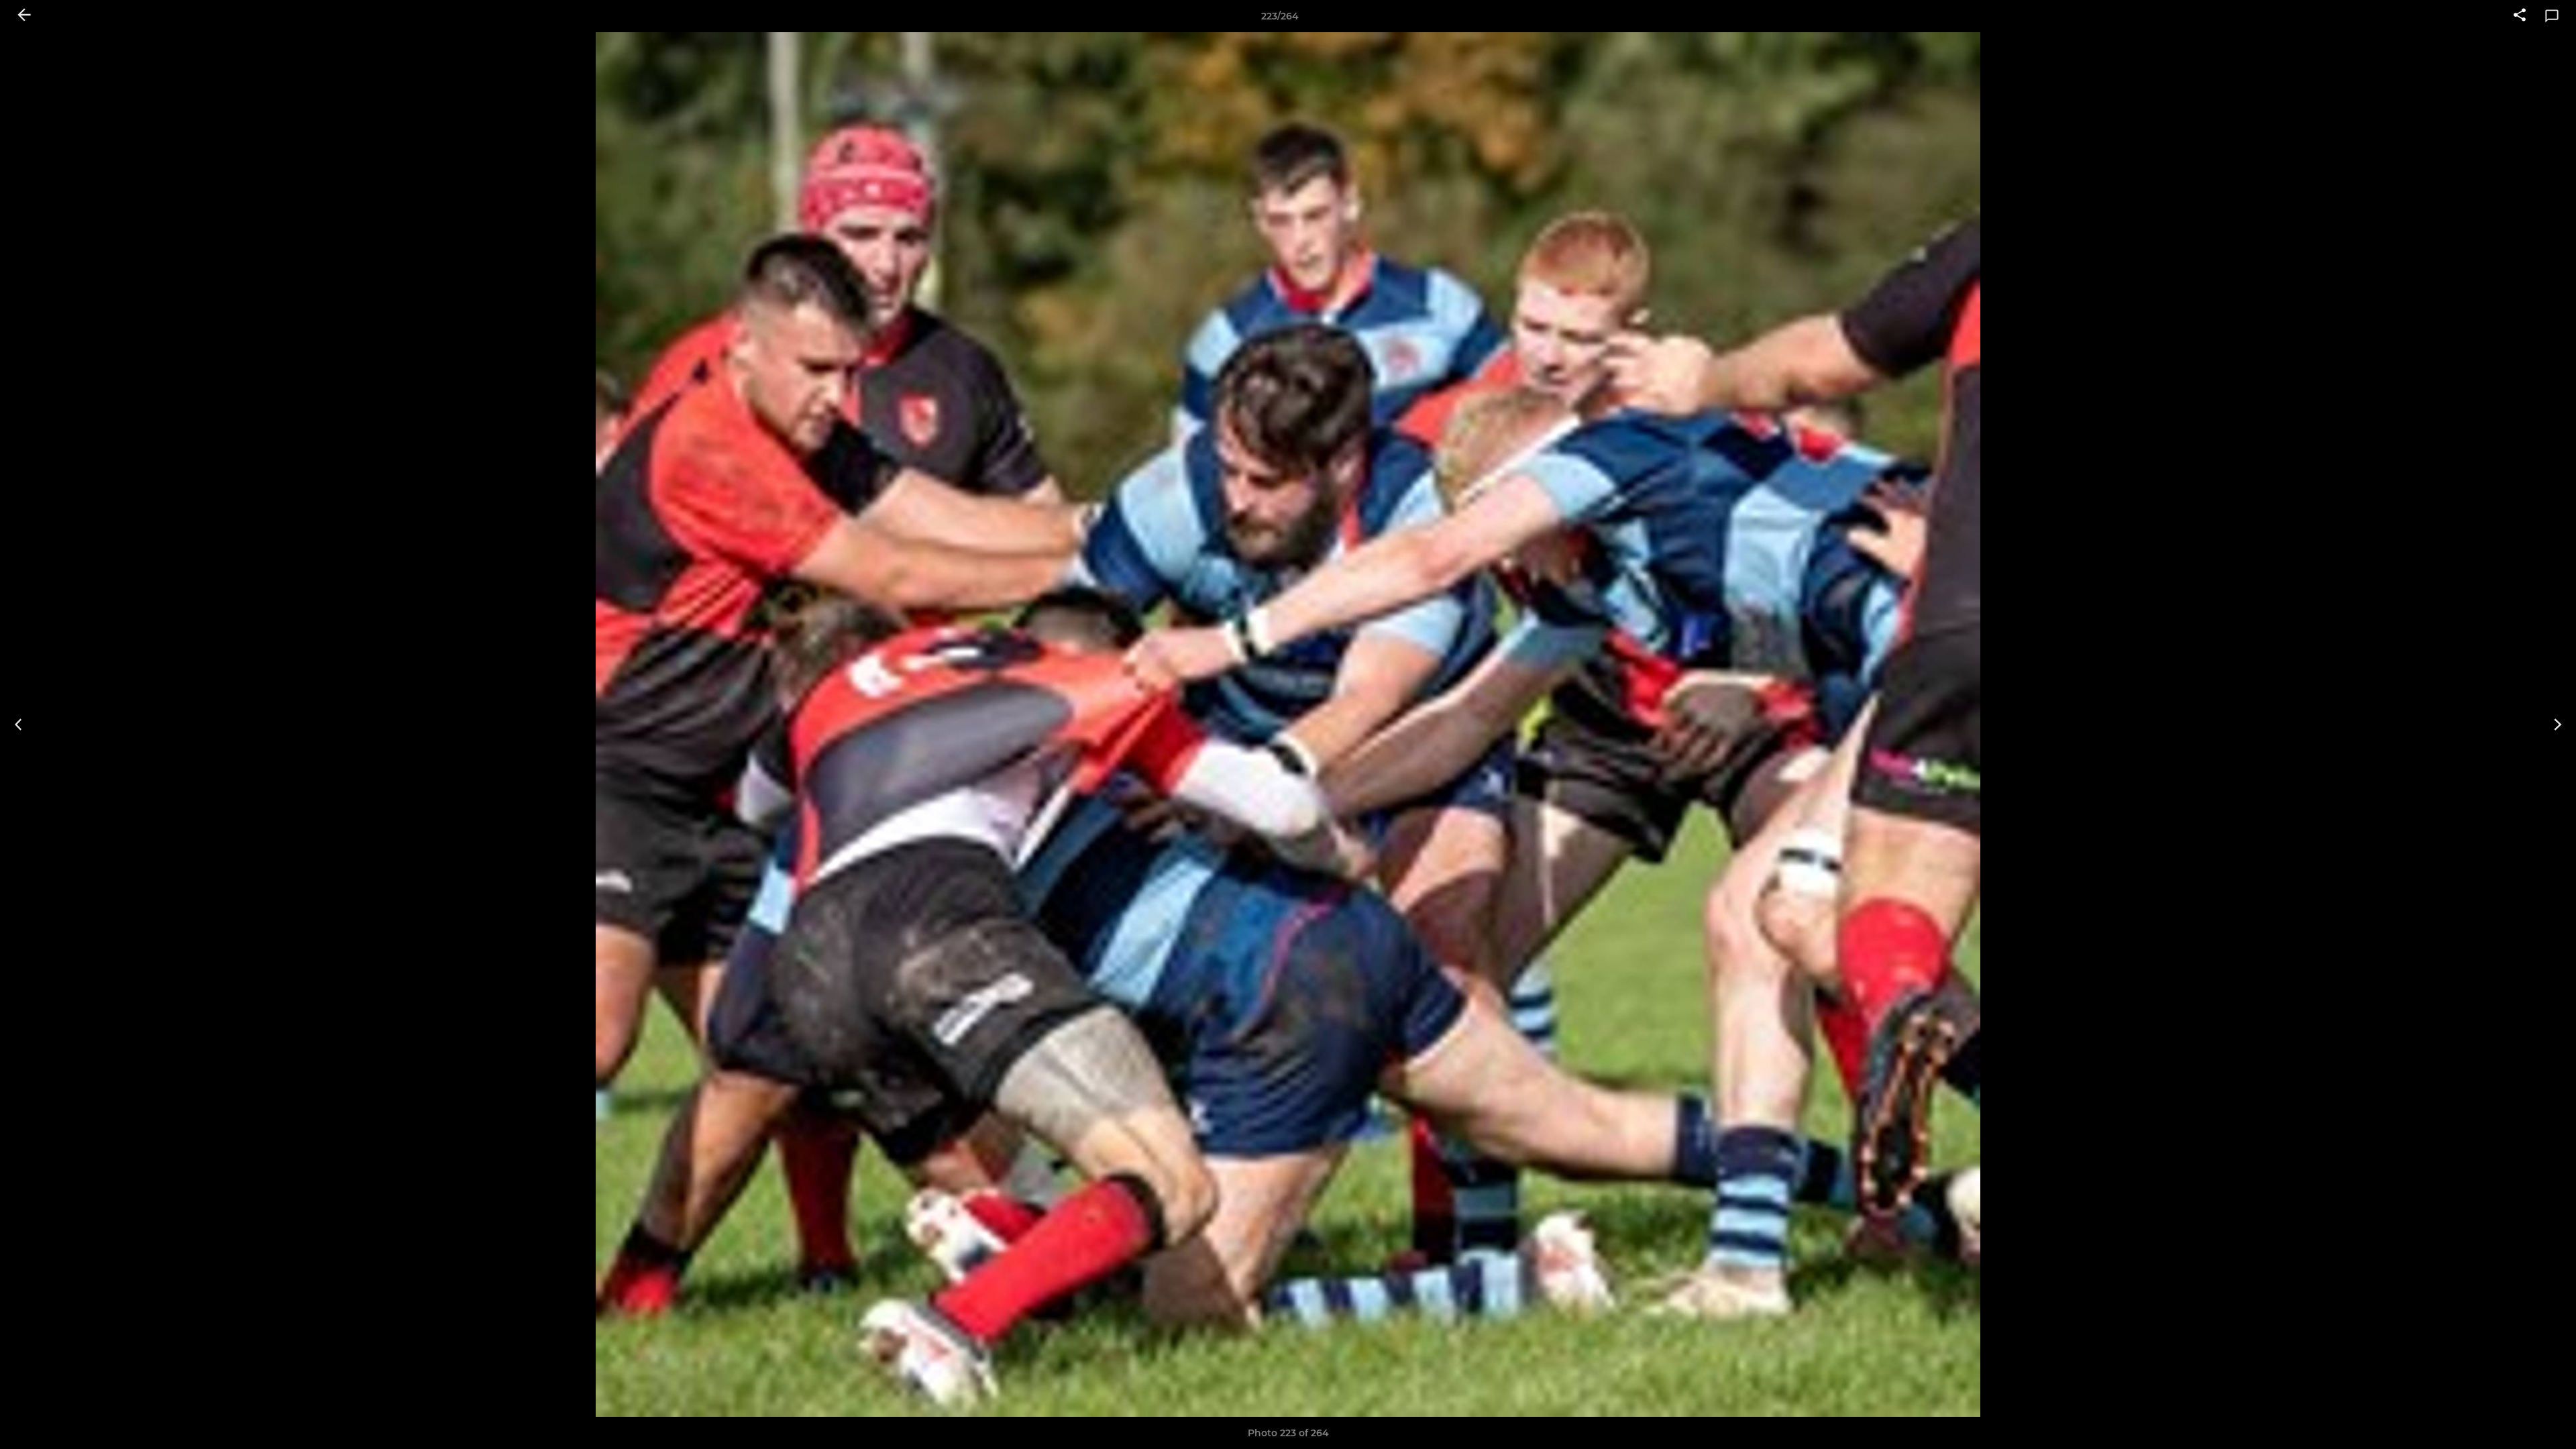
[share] (2520, 16)
